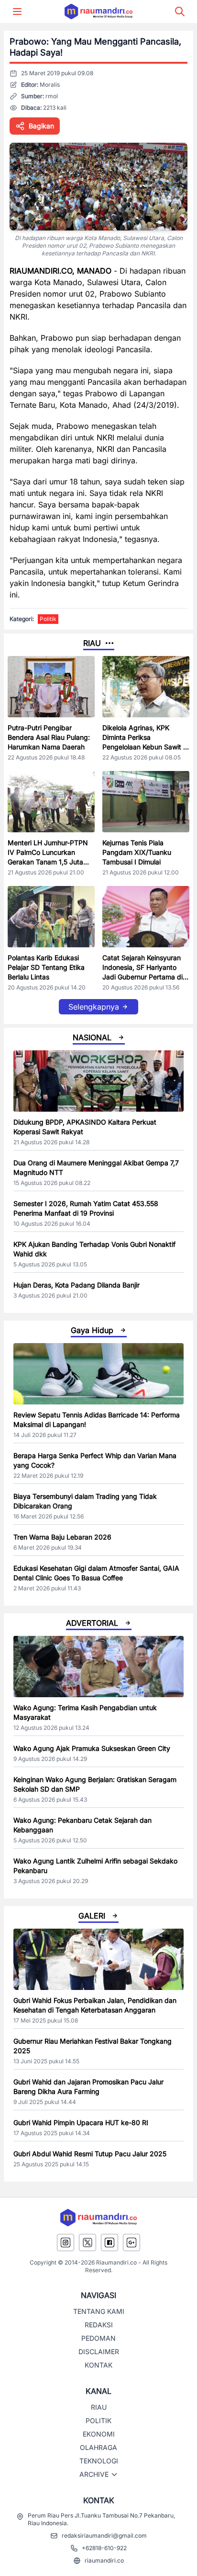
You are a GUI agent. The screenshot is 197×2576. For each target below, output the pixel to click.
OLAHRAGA (98, 2447)
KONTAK (98, 2365)
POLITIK (98, 2421)
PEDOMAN (98, 2338)
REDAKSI (99, 2325)
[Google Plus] (131, 2242)
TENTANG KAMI (99, 2311)
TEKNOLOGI (99, 2461)
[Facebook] (109, 2242)
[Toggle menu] (17, 11)
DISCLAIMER (99, 2352)
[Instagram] (66, 2242)
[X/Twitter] (88, 2242)
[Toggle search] (180, 11)
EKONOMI (99, 2434)
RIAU (99, 2407)
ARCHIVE (94, 2474)
